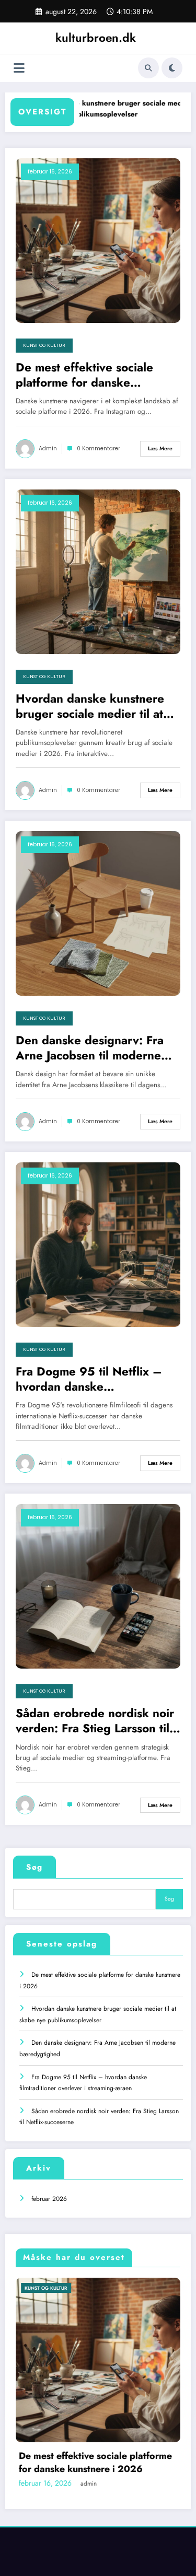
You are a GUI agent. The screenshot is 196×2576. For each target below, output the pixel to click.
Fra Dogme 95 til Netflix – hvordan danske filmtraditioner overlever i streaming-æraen (89, 1379)
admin (48, 448)
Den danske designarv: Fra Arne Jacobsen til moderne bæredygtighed (90, 1048)
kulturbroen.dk (96, 38)
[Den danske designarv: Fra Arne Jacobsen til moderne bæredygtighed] (98, 913)
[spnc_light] (172, 68)
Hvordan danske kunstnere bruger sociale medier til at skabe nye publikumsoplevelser (91, 109)
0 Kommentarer (99, 448)
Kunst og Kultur (44, 345)
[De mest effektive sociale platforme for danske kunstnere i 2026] (98, 240)
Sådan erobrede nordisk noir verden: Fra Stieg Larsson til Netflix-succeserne (95, 1721)
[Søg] (148, 68)
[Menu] (19, 68)
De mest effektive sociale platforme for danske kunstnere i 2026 (84, 375)
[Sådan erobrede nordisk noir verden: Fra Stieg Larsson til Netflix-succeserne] (98, 1586)
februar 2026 (49, 2199)
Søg (34, 1867)
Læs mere (160, 448)
